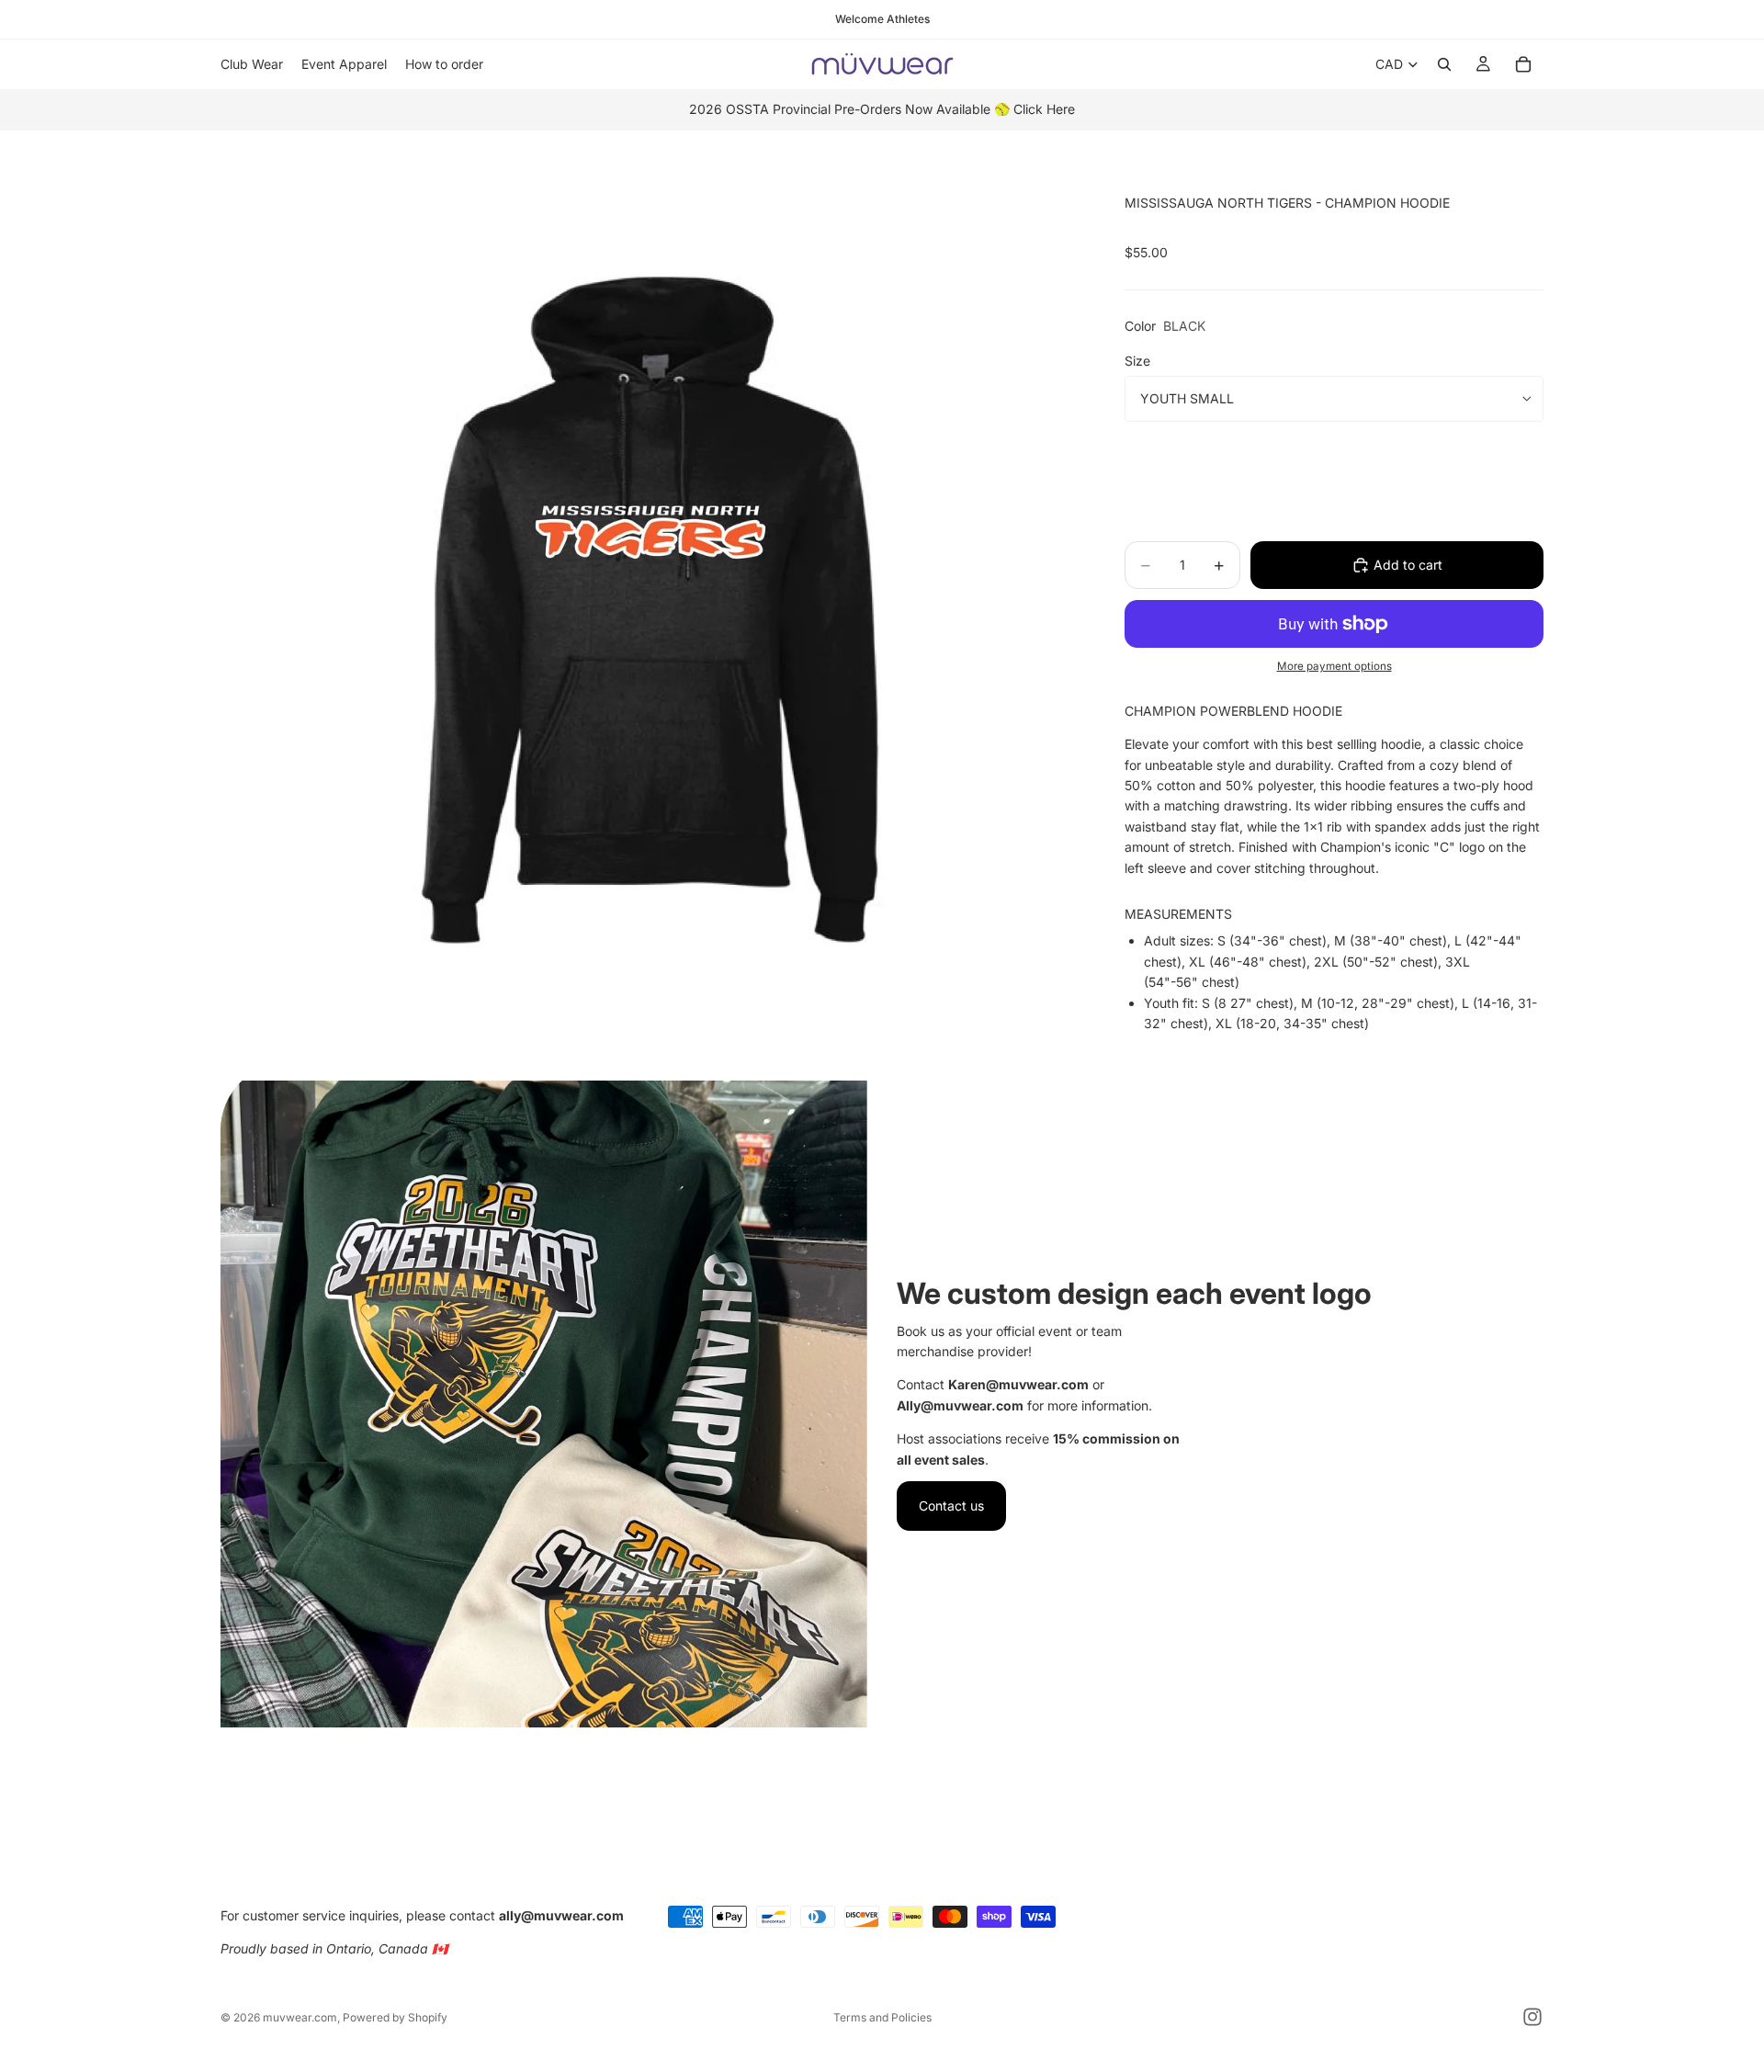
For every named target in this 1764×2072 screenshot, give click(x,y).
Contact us (951, 1506)
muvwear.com (300, 2017)
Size (1137, 361)
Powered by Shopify (395, 2017)
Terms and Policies (882, 2017)
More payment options (1334, 666)
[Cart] (1523, 64)
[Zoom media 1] (650, 601)
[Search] (1444, 64)
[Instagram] (1532, 2017)
